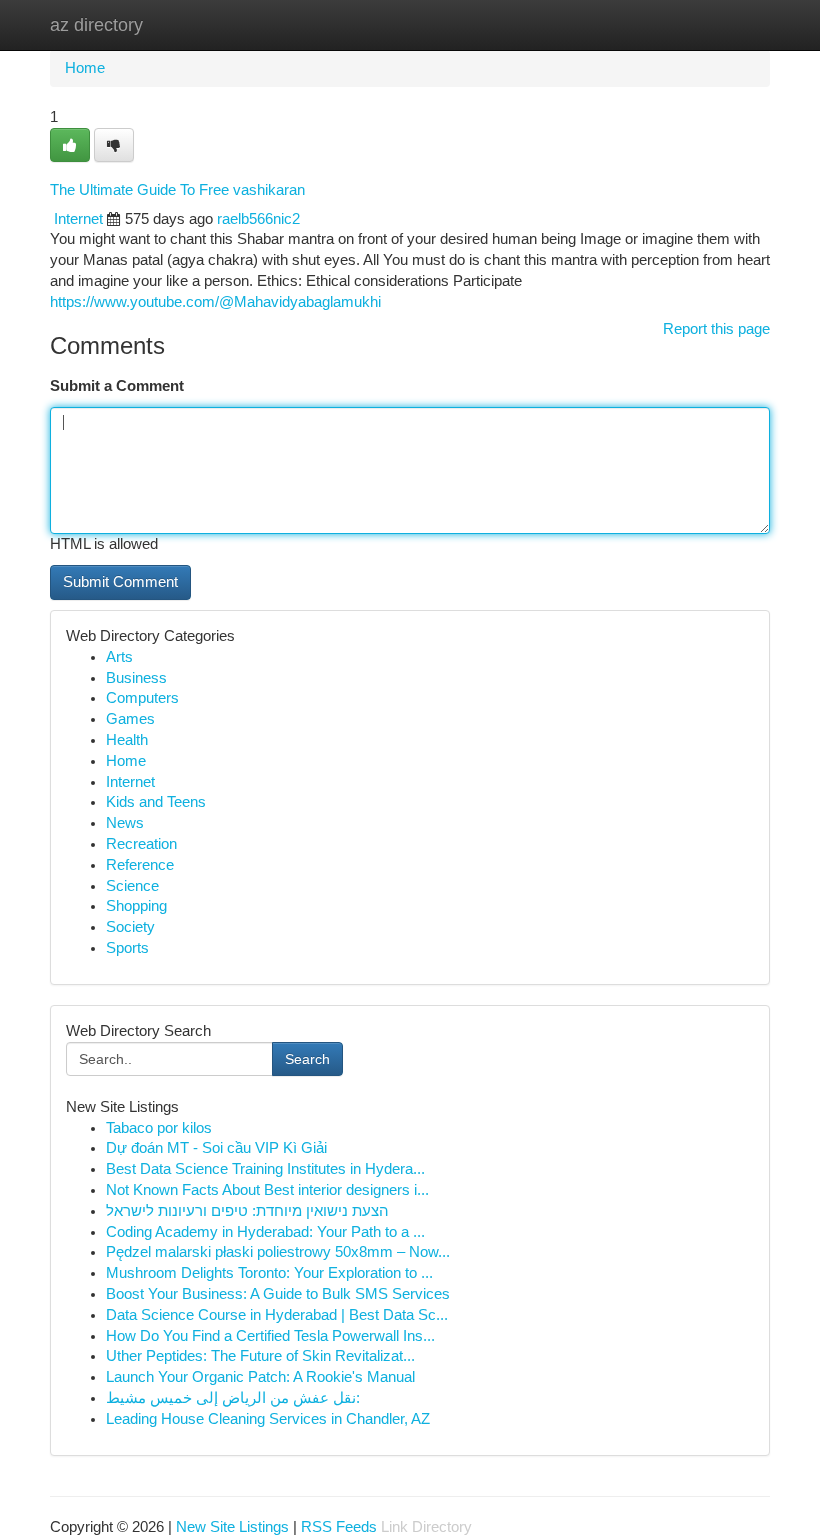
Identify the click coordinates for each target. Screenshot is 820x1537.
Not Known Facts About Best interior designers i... (267, 1190)
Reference (140, 865)
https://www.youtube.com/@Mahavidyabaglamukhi (215, 302)
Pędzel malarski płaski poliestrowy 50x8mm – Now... (278, 1252)
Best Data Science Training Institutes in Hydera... (265, 1169)
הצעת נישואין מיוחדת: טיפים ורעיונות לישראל (247, 1211)
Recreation (141, 844)
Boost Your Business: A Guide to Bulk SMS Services (278, 1294)
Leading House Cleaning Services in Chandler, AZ (268, 1419)
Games (130, 719)
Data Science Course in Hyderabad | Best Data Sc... (277, 1315)
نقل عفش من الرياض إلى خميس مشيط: (233, 1398)
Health (127, 740)
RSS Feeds (339, 1527)
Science (132, 886)
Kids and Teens (156, 802)
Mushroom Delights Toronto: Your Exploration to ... (269, 1273)
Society (130, 927)
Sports (127, 948)
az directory (96, 25)
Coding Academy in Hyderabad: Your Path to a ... (265, 1232)
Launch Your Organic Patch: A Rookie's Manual (260, 1377)
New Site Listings (232, 1527)
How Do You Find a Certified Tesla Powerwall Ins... (270, 1336)
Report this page (716, 329)
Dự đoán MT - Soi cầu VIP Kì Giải (216, 1148)
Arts (119, 657)
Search (307, 1059)
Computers (142, 698)
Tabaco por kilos (159, 1128)
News (125, 823)
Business (136, 678)
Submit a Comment (117, 386)
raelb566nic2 (258, 219)
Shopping (136, 906)
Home (85, 68)
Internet (78, 219)
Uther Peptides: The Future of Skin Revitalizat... (260, 1356)
